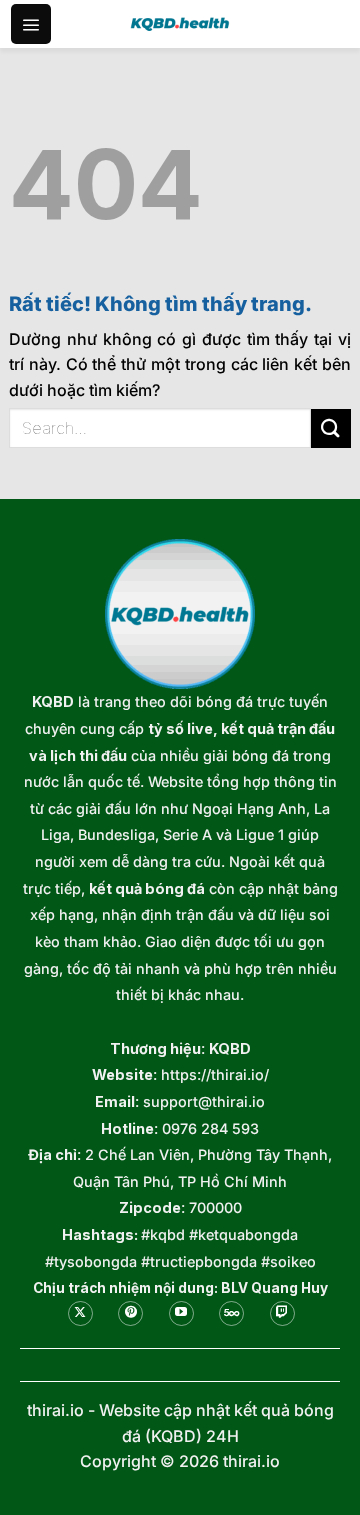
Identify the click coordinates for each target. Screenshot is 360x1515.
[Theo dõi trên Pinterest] (130, 1313)
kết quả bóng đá (147, 888)
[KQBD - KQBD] (180, 23)
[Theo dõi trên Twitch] (282, 1313)
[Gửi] (331, 428)
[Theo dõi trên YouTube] (181, 1313)
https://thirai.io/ (215, 1074)
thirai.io (55, 1410)
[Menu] (31, 24)
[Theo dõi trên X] (80, 1313)
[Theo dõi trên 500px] (231, 1313)
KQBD (53, 701)
